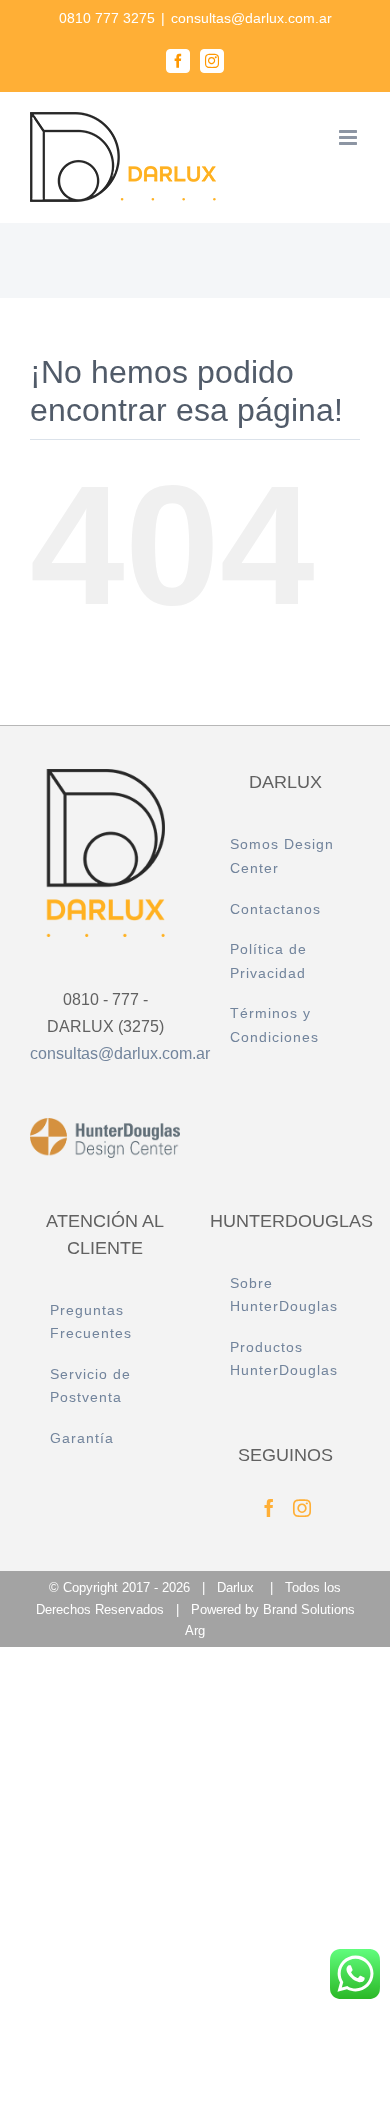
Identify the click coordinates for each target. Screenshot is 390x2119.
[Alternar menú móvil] (349, 137)
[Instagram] (302, 1508)
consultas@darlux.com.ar (251, 18)
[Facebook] (269, 1508)
